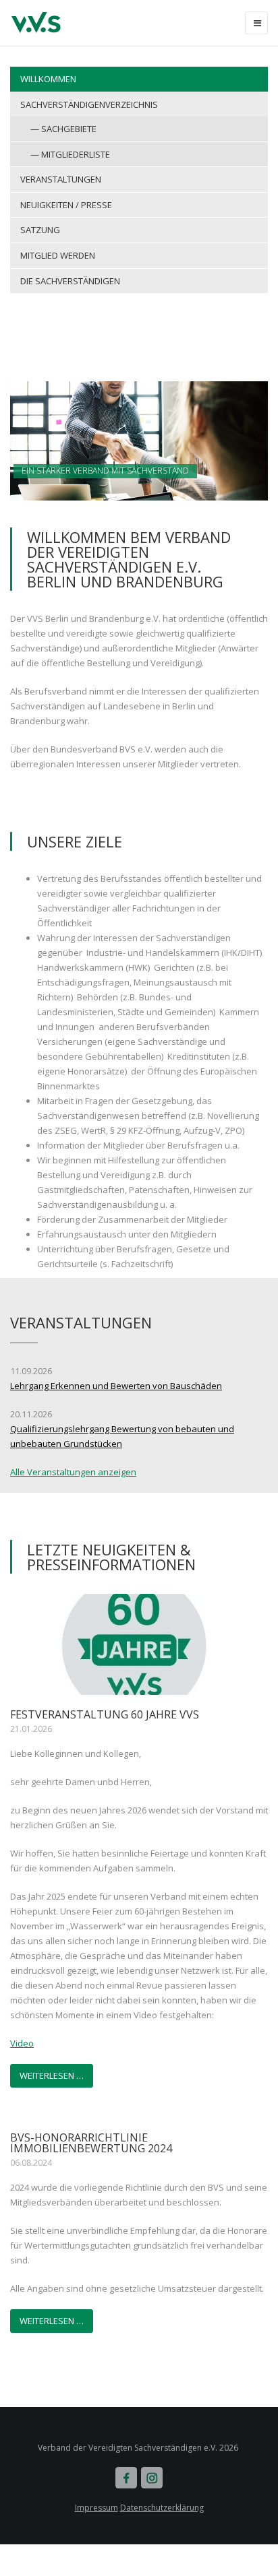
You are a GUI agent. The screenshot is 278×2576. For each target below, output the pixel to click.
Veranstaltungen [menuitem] (61, 179)
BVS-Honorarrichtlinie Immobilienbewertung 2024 (91, 2143)
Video (22, 2043)
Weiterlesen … (52, 2075)
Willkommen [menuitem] (48, 79)
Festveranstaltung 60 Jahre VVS (105, 1714)
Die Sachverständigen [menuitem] (70, 281)
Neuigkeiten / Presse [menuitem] (66, 205)
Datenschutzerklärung (162, 2508)
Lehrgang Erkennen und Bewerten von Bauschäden (116, 1386)
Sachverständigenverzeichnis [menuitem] (89, 104)
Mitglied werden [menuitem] (58, 255)
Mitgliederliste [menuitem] (76, 154)
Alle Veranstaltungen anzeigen (73, 1472)
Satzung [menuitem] (40, 230)
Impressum (96, 2508)
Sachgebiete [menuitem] (69, 129)
